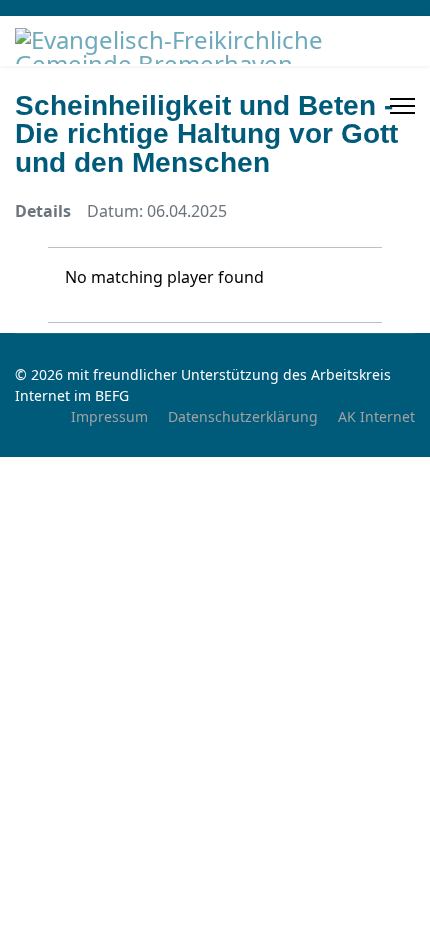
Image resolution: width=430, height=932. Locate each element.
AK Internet (376, 416)
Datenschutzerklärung (243, 416)
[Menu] (402, 106)
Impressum (109, 416)
